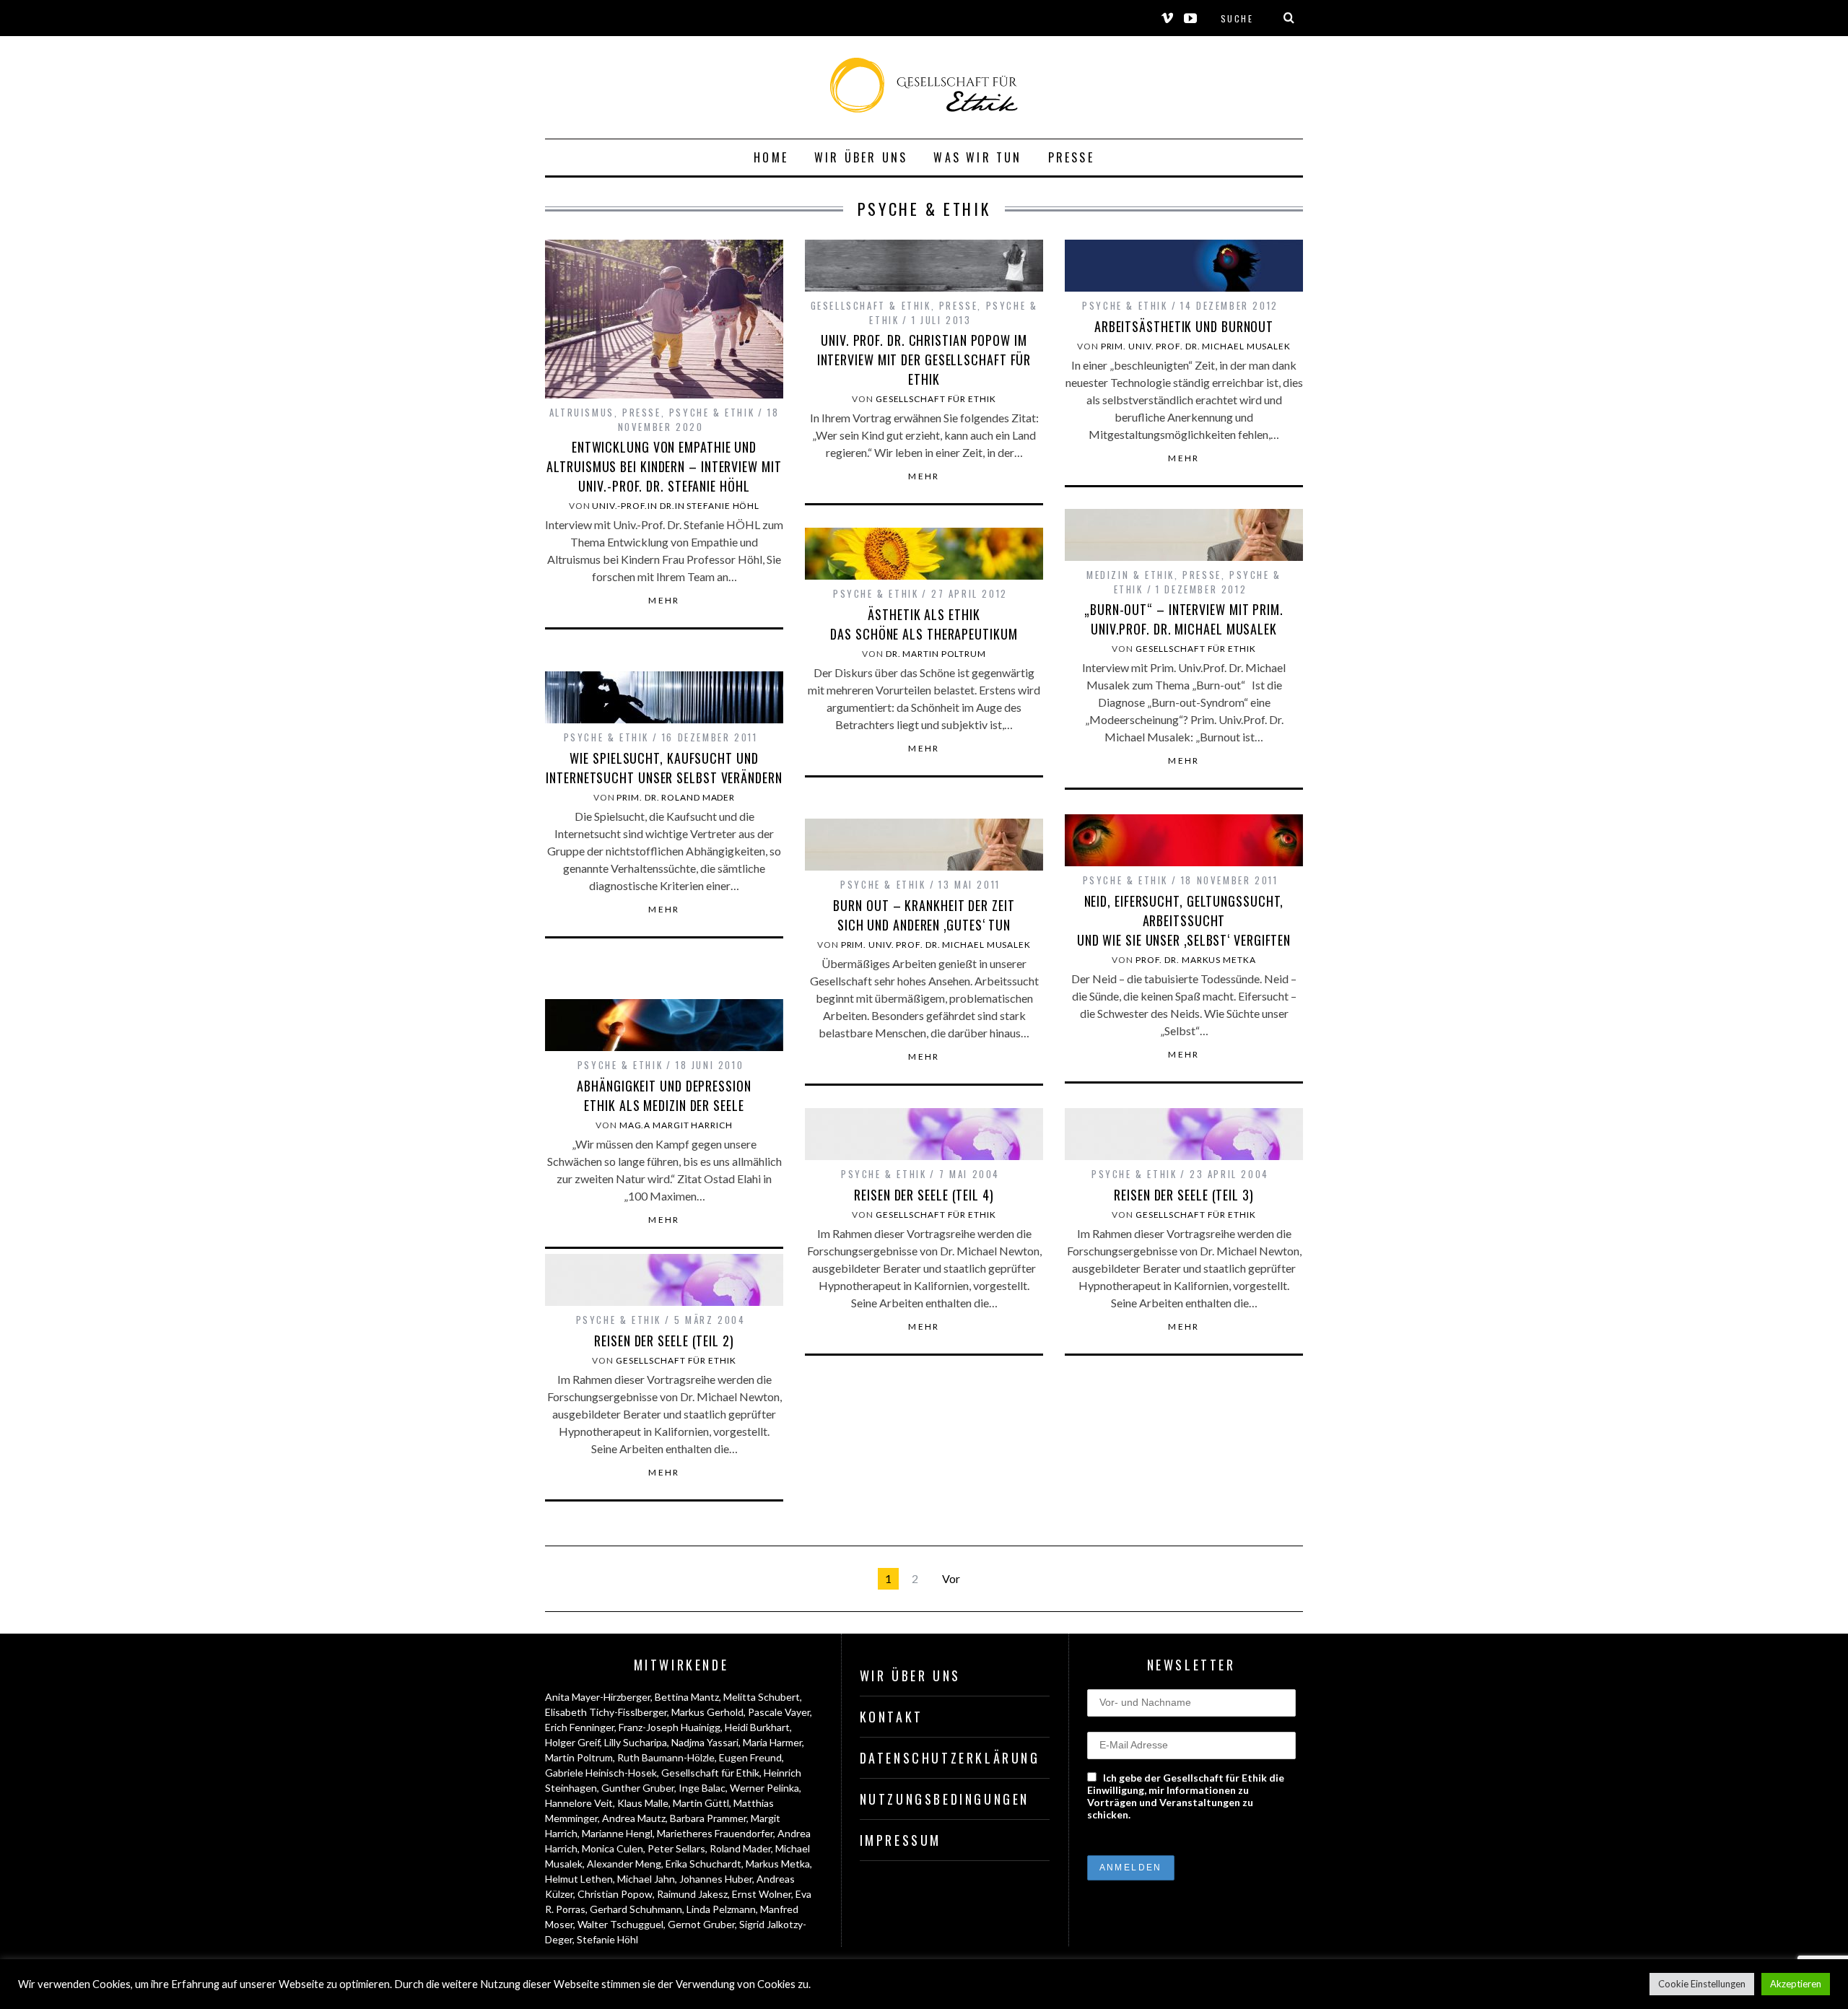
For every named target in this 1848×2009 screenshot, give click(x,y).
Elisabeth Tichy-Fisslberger (606, 1712)
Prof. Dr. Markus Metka (1196, 960)
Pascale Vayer (779, 1712)
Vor (951, 1578)
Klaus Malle (643, 1803)
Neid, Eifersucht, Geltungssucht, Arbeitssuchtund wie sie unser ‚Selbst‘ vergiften (1184, 920)
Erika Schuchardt (703, 1864)
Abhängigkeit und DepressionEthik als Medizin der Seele (664, 1095)
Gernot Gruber (701, 1924)
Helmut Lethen (579, 1879)
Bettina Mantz (687, 1697)
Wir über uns (861, 157)
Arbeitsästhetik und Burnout (1184, 326)
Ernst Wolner (762, 1894)
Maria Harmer (772, 1742)
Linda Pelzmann (721, 1909)
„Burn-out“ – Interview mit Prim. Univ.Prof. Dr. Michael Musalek (1184, 619)
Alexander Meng (624, 1864)
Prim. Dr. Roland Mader (676, 797)
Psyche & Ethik (712, 412)
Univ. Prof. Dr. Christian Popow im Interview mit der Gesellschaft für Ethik (924, 359)
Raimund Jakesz (692, 1894)
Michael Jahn (646, 1879)
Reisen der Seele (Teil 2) (664, 1341)
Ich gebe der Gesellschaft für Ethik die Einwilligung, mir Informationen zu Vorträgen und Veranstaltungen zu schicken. (1186, 1796)
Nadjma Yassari (705, 1742)
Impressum (901, 1840)
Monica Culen (613, 1848)
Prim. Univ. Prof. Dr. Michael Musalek (1196, 346)
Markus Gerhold (707, 1712)
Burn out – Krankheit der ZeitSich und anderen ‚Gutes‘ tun (924, 915)
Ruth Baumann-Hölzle (666, 1757)
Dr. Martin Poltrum (936, 654)
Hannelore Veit (579, 1803)
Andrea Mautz (634, 1818)
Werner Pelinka (764, 1788)
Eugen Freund (750, 1757)
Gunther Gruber (638, 1788)
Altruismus (582, 412)
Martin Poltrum (579, 1757)
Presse (1071, 157)
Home (771, 157)
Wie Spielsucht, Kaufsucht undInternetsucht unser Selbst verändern (664, 768)
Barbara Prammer (708, 1818)
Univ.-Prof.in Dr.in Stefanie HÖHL (676, 506)
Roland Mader (740, 1848)
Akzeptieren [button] (1796, 1984)
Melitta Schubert (762, 1697)
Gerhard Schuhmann (636, 1909)
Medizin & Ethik (1130, 575)
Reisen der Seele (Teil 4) (924, 1195)
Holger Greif (572, 1742)
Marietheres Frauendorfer (715, 1833)
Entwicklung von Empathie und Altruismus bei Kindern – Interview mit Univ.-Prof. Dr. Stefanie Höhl (664, 466)
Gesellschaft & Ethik (871, 305)
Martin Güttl (701, 1803)
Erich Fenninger (580, 1727)
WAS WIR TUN (977, 157)
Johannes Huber (716, 1879)
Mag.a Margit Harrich (676, 1125)
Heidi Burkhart (757, 1727)
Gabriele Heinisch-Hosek (601, 1773)
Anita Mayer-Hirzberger (598, 1697)
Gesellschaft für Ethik (936, 399)
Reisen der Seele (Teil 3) (1184, 1195)
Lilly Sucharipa (636, 1742)
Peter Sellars (676, 1848)
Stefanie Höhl (607, 1939)
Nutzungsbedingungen (945, 1799)
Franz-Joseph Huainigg (670, 1727)
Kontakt (892, 1717)
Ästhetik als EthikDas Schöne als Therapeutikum (924, 624)
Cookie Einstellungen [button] (1702, 1984)
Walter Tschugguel (620, 1924)
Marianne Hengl (617, 1833)
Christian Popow (615, 1894)
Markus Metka (778, 1864)
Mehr (664, 601)
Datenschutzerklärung (950, 1758)
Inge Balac (702, 1788)
